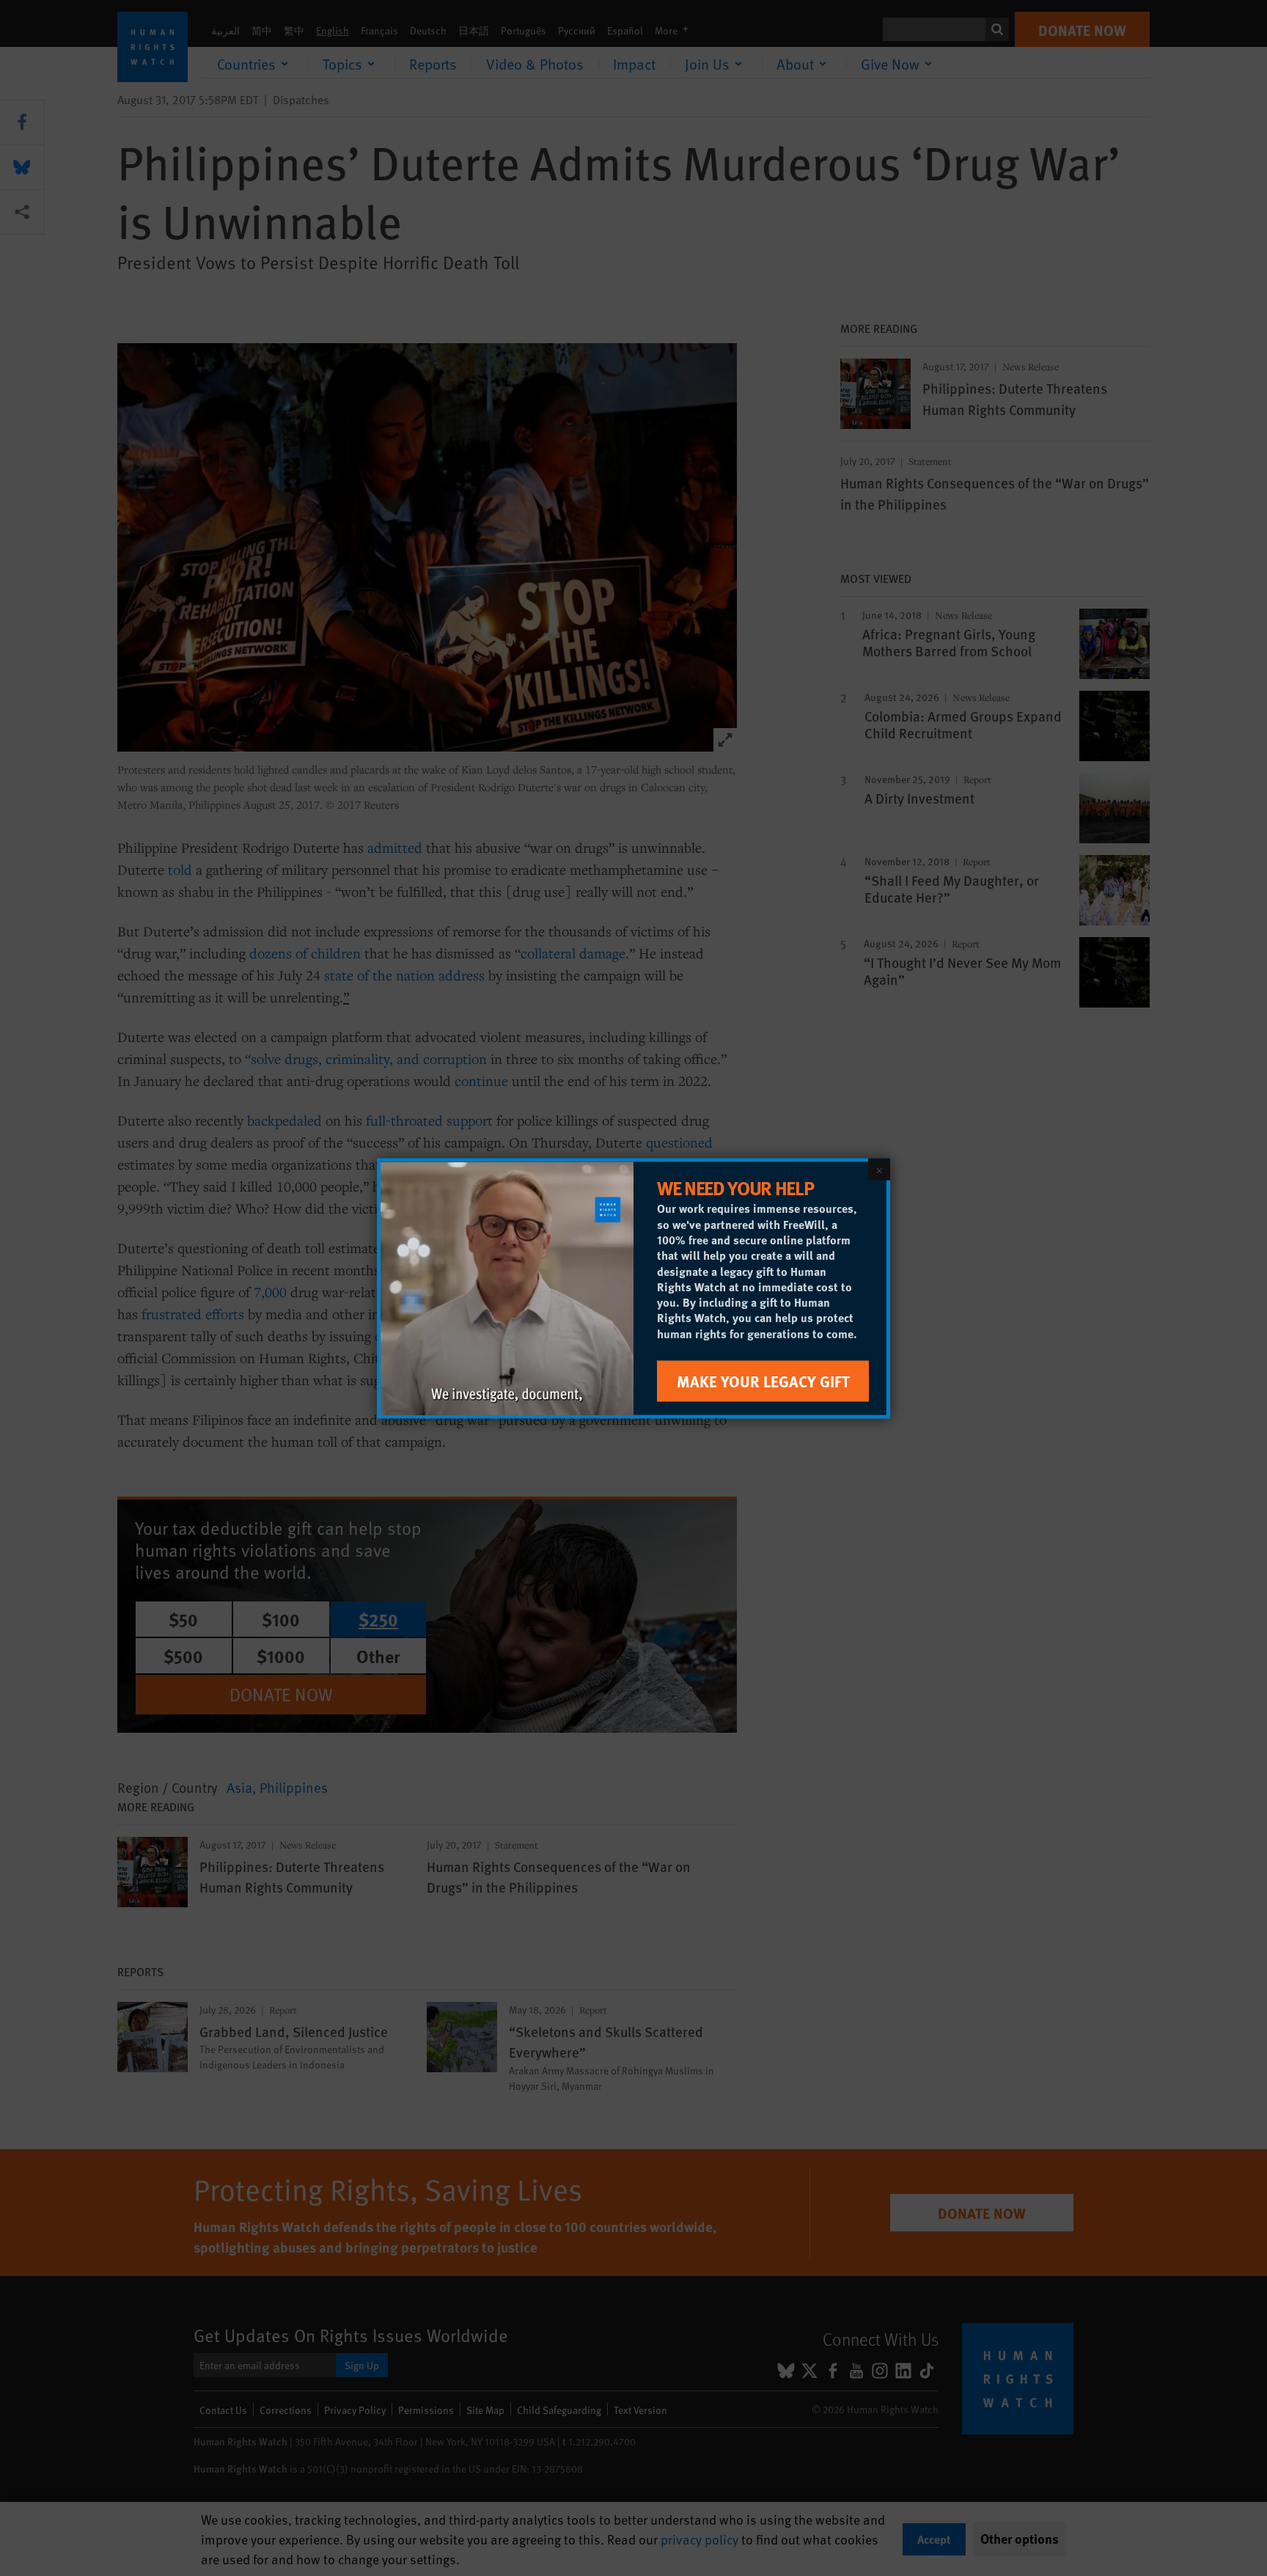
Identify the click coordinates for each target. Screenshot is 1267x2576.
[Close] (879, 1169)
